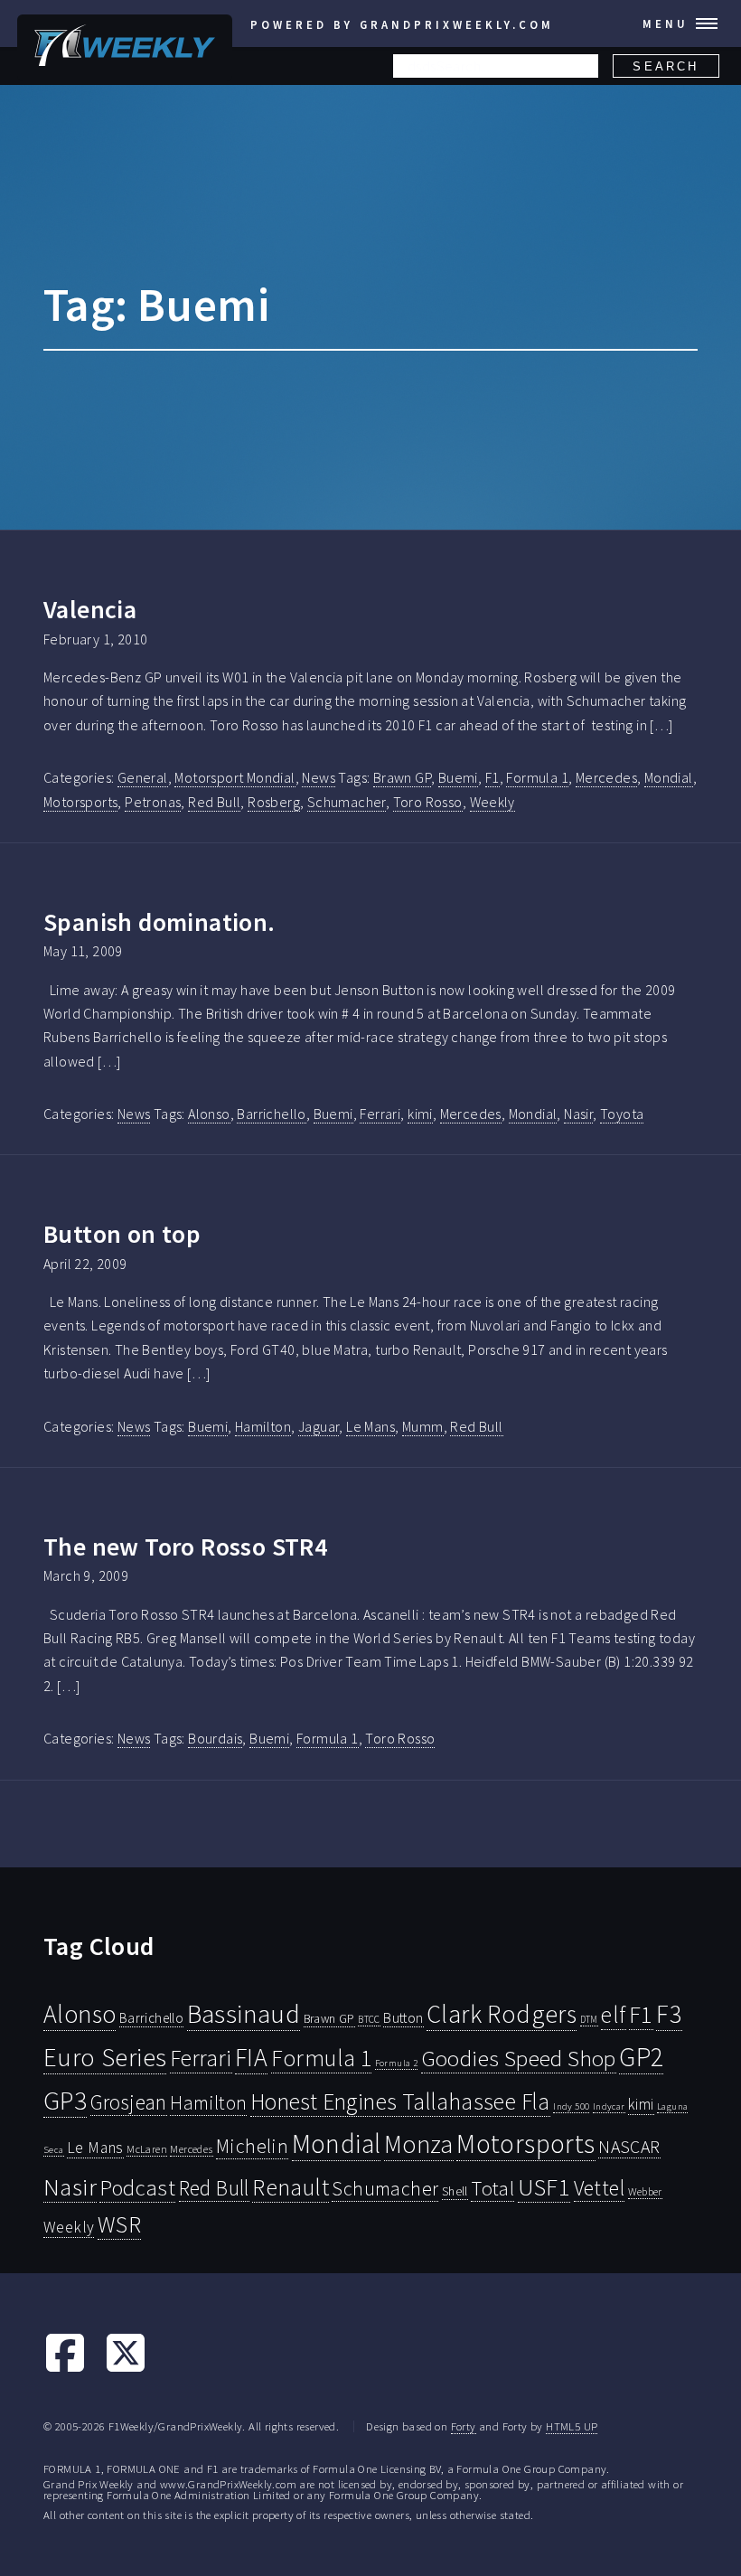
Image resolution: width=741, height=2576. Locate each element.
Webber (645, 2191)
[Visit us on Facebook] (65, 2369)
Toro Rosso (428, 802)
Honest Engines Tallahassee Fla (400, 2101)
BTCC (369, 2019)
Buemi (458, 777)
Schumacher (347, 802)
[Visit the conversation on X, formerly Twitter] (126, 2369)
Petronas (153, 802)
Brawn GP (402, 777)
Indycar (609, 2106)
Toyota (622, 1114)
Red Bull (214, 802)
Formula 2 (397, 2063)
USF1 (544, 2187)
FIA (251, 2058)
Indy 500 (571, 2106)
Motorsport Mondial (234, 777)
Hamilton (263, 1426)
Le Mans (370, 1426)
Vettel (599, 2188)
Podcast (137, 2188)
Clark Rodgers (502, 2014)
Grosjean (129, 2102)
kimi (420, 1114)
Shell (455, 2191)
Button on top (122, 1234)
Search (666, 66)
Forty (464, 2426)
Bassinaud (244, 2013)
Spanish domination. (159, 922)
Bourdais (215, 1738)
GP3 (65, 2100)
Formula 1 (537, 777)
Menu (666, 24)
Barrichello (271, 1114)
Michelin (252, 2146)
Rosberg (274, 802)
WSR (119, 2224)
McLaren (147, 2149)
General (143, 777)
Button (403, 2017)
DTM (589, 2019)
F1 (492, 777)
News (319, 777)
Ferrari (380, 1114)
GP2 (641, 2057)
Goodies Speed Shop (519, 2058)
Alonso (209, 1114)
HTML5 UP (572, 2426)
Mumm (423, 1426)
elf (613, 2015)
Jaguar (319, 1426)
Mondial (669, 777)
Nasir (578, 1114)
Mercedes (606, 777)
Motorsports (80, 802)
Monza (419, 2144)
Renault (291, 2187)
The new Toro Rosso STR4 (185, 1547)
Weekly (492, 802)
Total (492, 2188)
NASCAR (629, 2147)
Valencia (90, 609)
